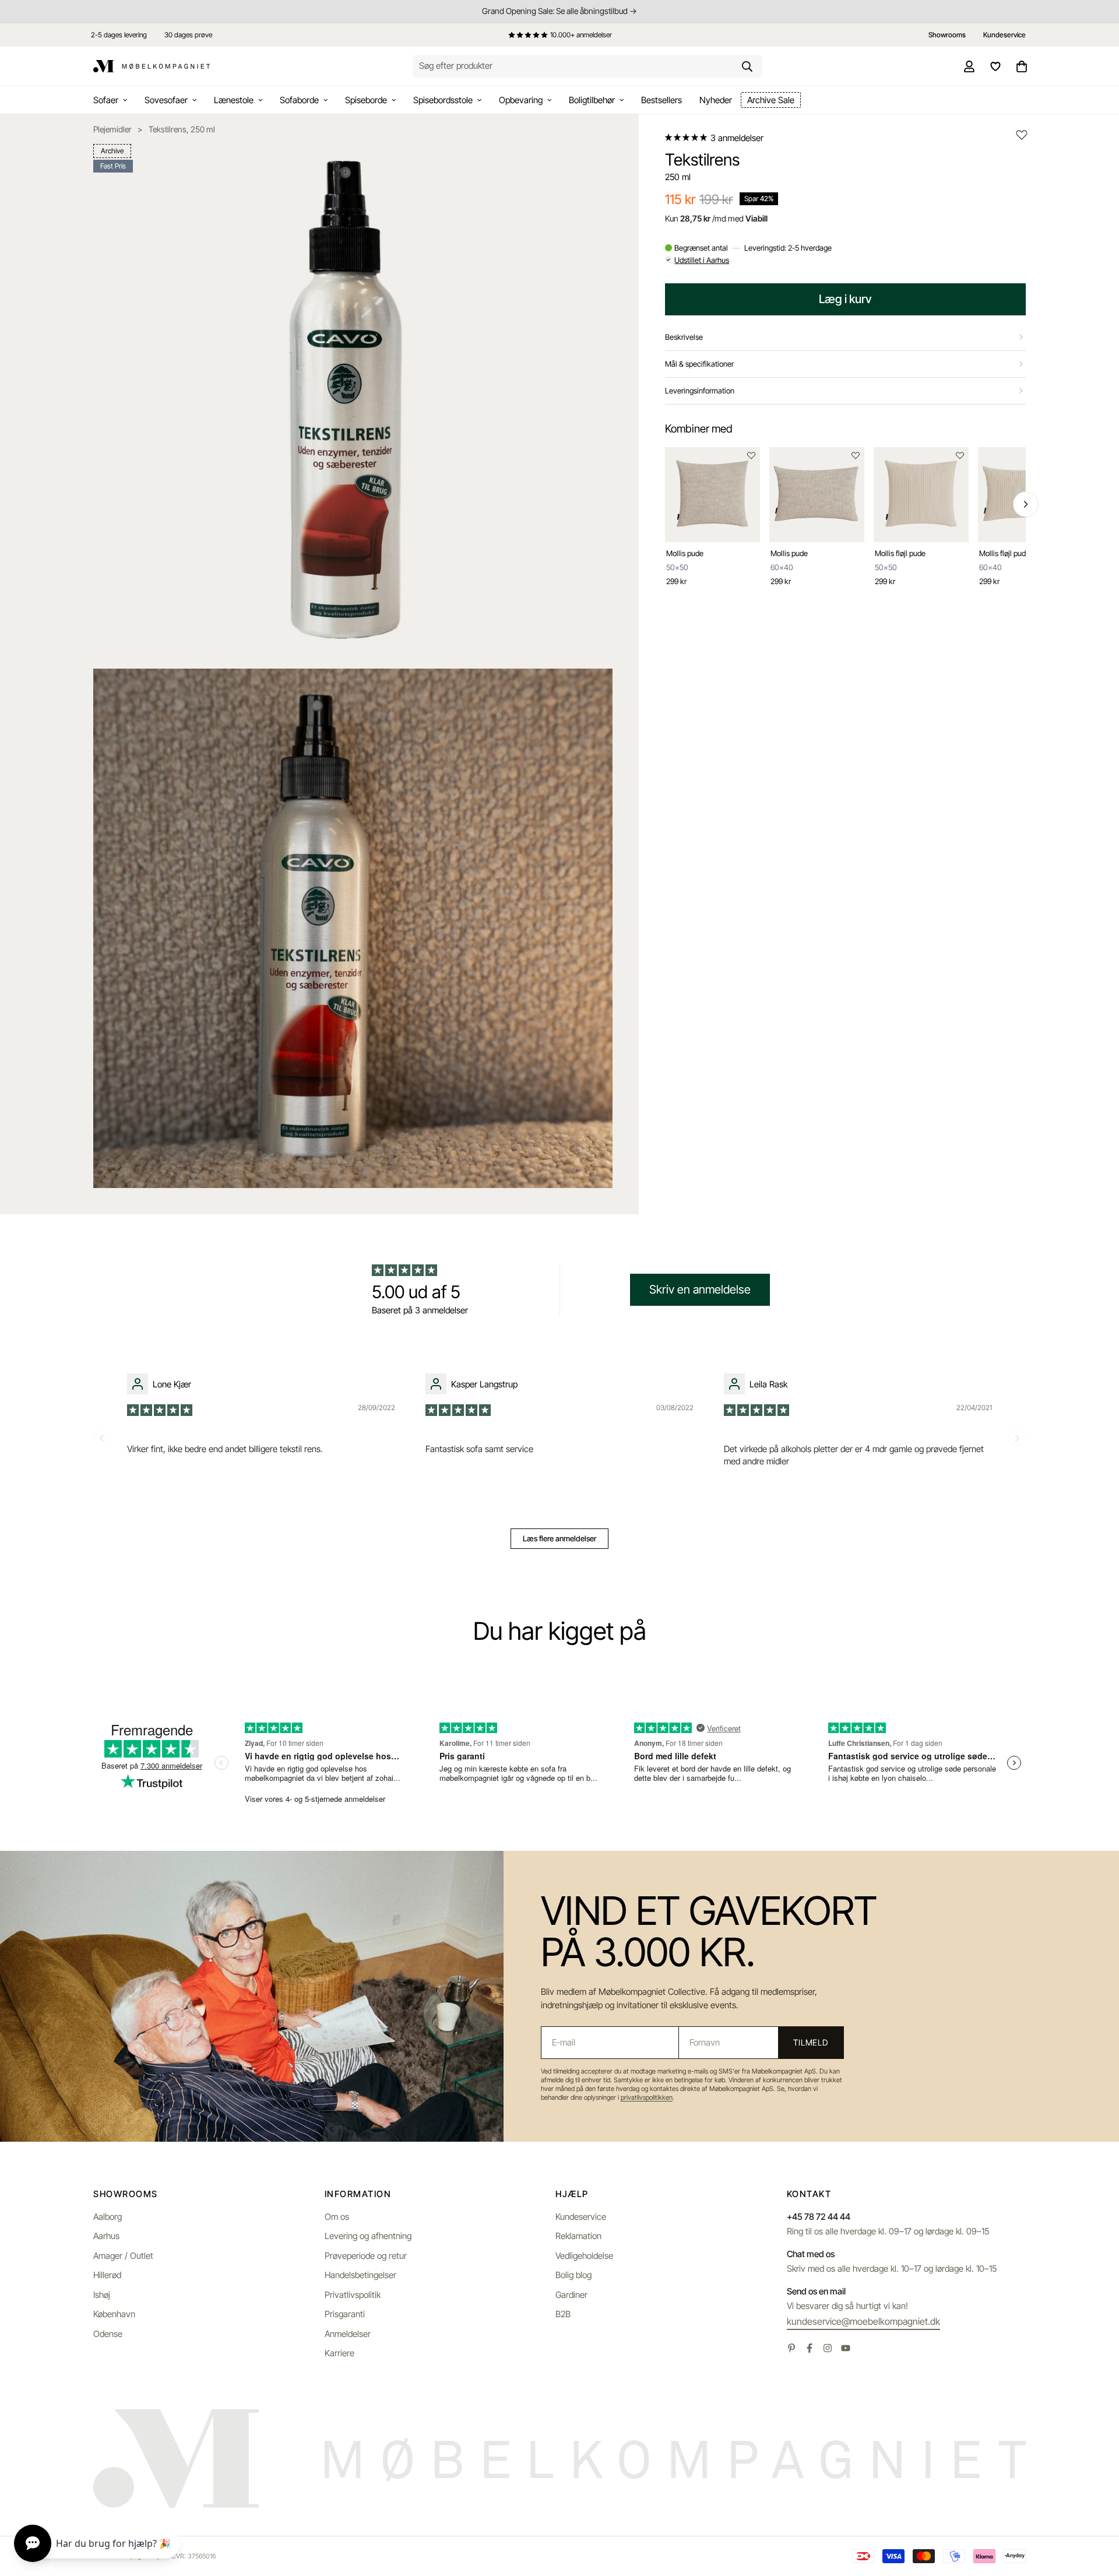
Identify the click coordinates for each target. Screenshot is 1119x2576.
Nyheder (716, 100)
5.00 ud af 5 (416, 1292)
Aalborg (108, 2217)
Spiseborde (366, 100)
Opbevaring (521, 100)
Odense (108, 2334)
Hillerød (107, 2275)
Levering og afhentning (368, 2236)
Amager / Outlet (123, 2256)
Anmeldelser (348, 2334)
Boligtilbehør (592, 100)
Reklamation (578, 2236)
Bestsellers (661, 100)
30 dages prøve (188, 35)
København (114, 2314)
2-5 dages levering (119, 35)
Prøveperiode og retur (366, 2256)
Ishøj (102, 2295)
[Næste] (1026, 504)
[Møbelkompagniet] (152, 66)
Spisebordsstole (443, 100)
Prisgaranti (345, 2314)
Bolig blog (573, 2275)
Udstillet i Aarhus (702, 260)
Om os (337, 2217)
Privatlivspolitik (353, 2295)
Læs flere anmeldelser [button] (559, 1538)
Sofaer (106, 100)
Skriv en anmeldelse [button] (700, 1289)
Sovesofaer (166, 100)
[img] (161, 1409)
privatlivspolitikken (647, 2097)
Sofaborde (299, 100)
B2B (563, 2314)
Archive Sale (771, 100)
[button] (687, 138)
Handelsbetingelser (360, 2275)
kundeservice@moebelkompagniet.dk (863, 2321)
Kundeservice (581, 2217)
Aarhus (106, 2236)
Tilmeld (811, 2042)
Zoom (589, 161)
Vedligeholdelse (584, 2256)
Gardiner (571, 2295)
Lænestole (234, 100)
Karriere (339, 2353)
